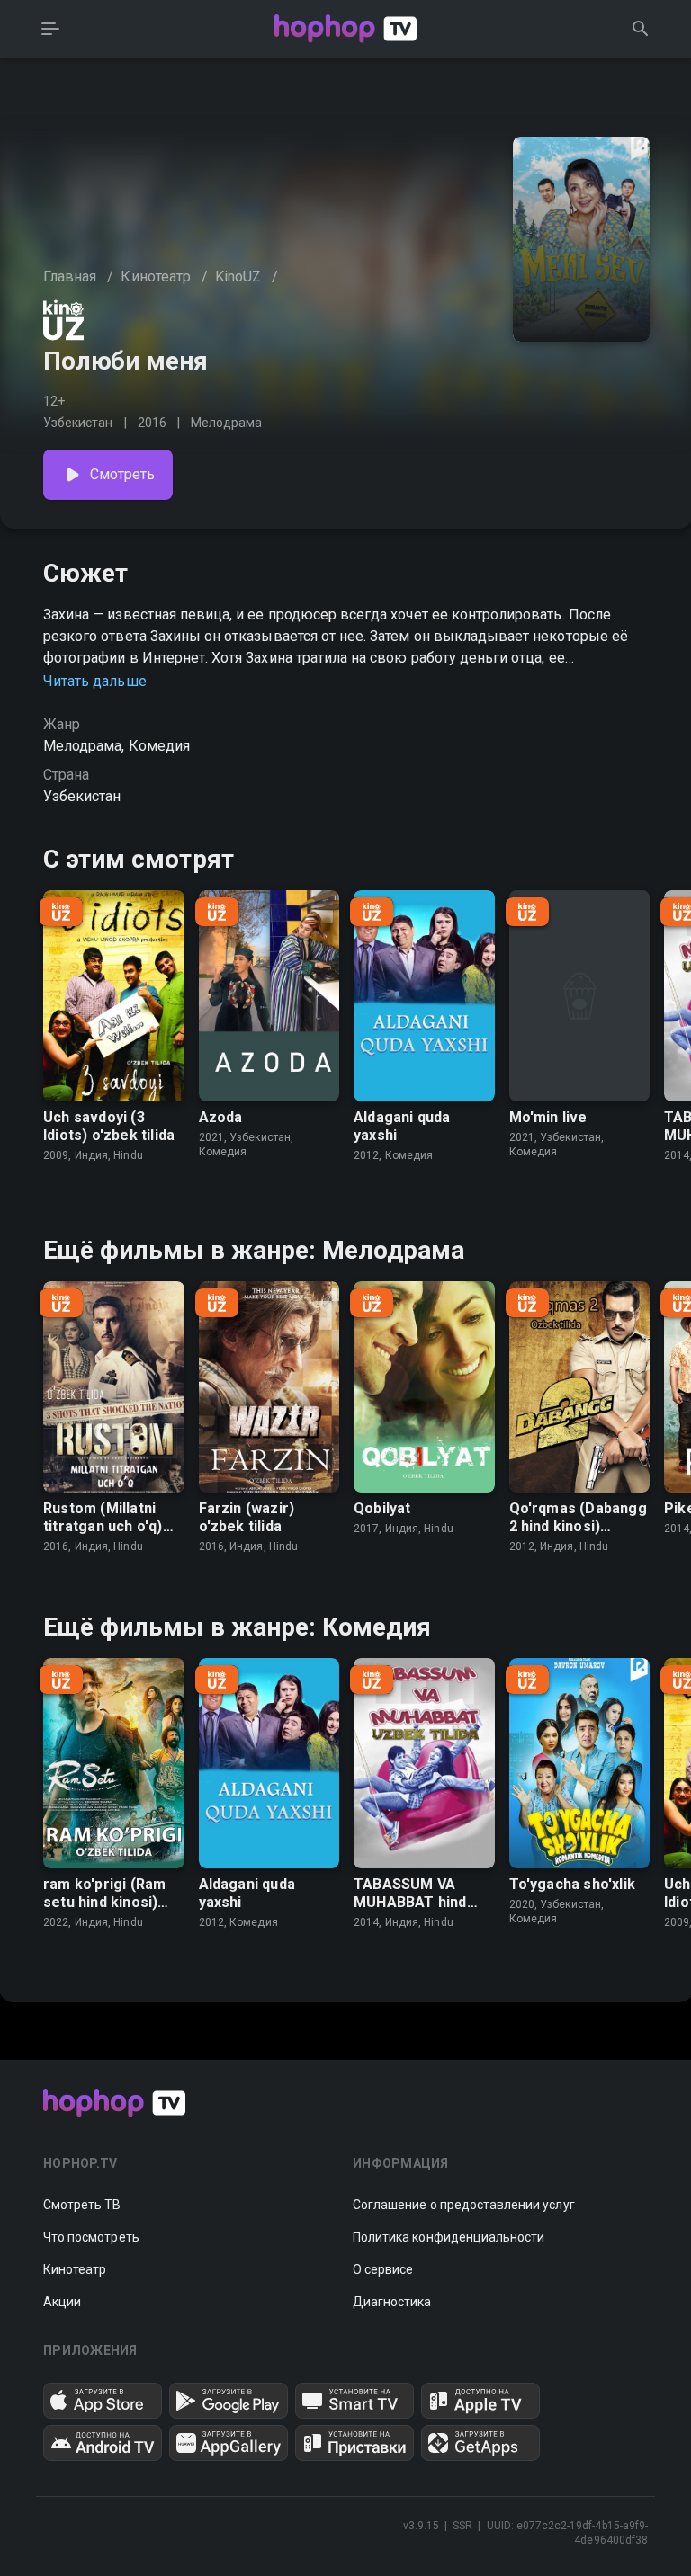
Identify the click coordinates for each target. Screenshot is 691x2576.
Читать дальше (95, 681)
